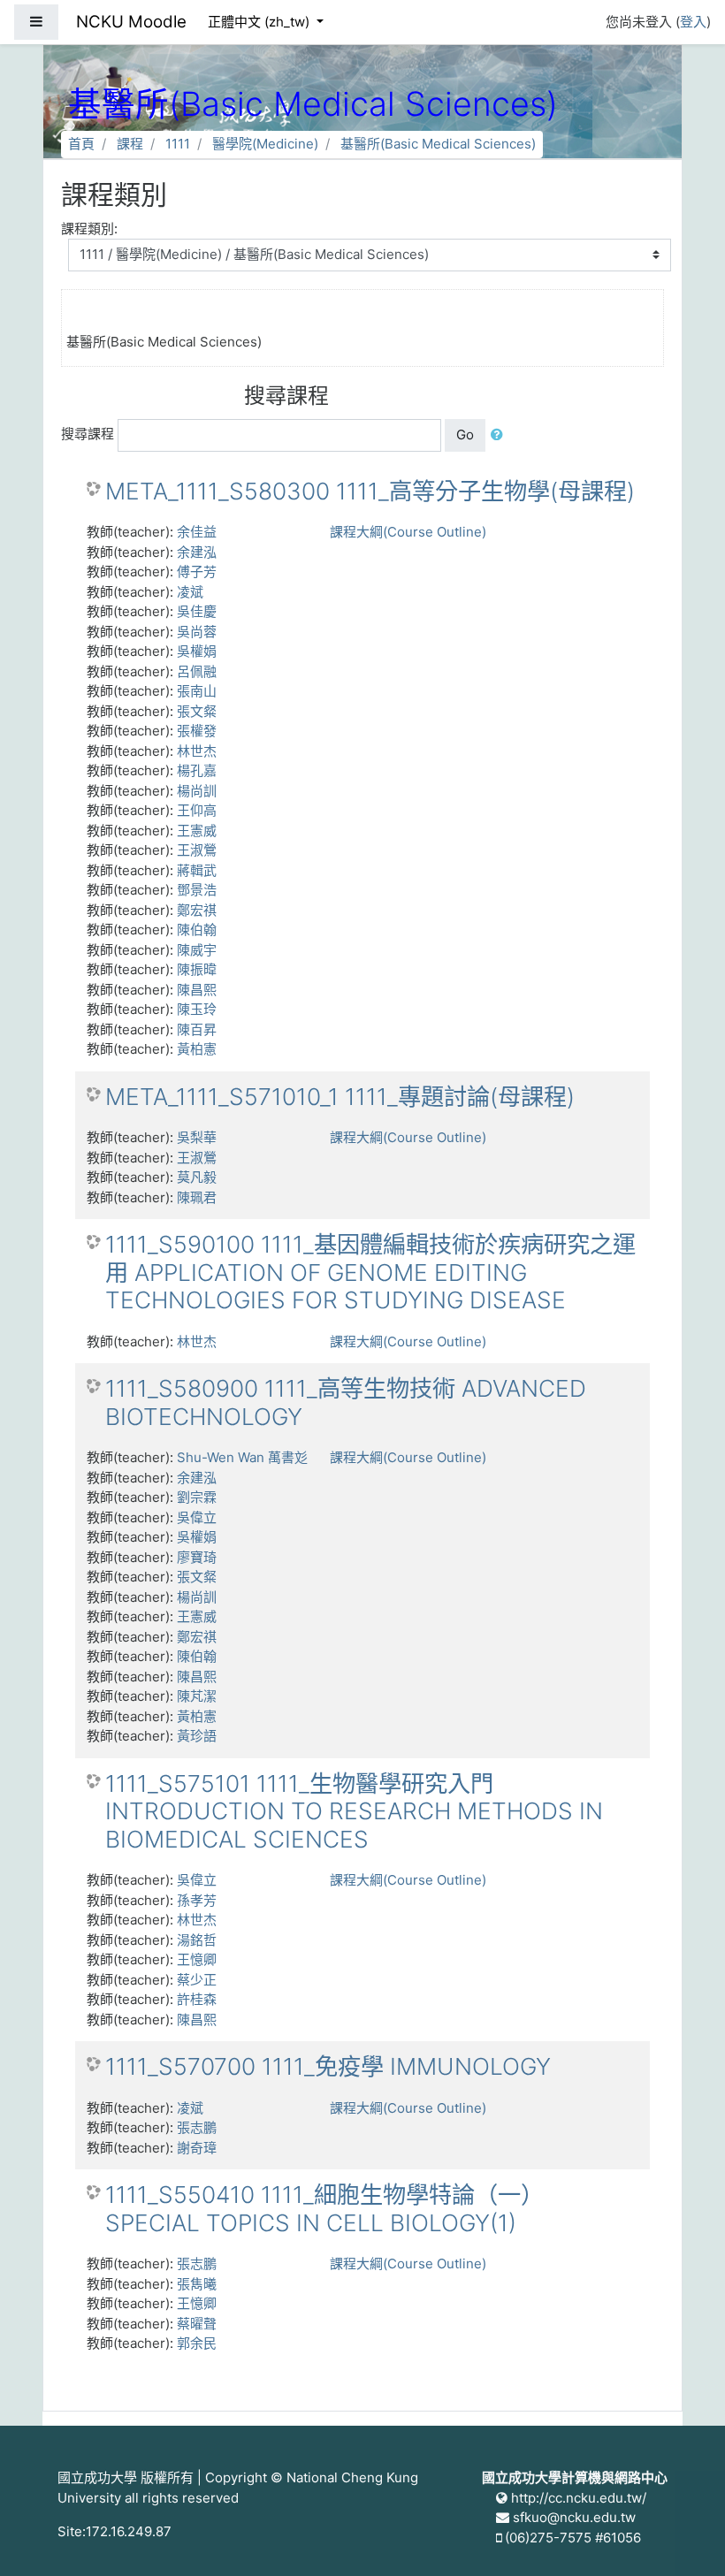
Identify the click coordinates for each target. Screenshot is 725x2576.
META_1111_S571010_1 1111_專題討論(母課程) (340, 1097)
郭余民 (197, 2343)
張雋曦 (197, 2284)
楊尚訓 (197, 791)
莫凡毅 (197, 1177)
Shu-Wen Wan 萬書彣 (242, 1457)
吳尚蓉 (197, 632)
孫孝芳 (197, 1900)
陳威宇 (197, 950)
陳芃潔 (197, 1696)
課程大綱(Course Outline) (408, 532)
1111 (178, 144)
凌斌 (190, 592)
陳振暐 (197, 969)
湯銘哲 (197, 1940)
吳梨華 (197, 1137)
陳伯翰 (197, 930)
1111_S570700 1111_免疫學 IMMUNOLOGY (328, 2066)
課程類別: (89, 229)
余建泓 (197, 552)
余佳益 (197, 532)
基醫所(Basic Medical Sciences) (438, 144)
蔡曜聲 (197, 2324)
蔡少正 (197, 1980)
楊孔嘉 (197, 770)
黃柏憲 (197, 1049)
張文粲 (197, 711)
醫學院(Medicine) (265, 144)
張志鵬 (197, 2127)
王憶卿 (197, 1959)
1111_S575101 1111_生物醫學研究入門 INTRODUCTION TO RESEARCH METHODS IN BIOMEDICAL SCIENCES (354, 1811)
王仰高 (197, 810)
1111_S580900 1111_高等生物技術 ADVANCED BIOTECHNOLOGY (346, 1402)
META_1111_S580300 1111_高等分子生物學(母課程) (370, 491)
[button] (500, 435)
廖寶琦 (197, 1557)
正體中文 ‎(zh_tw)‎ (260, 22)
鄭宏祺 (197, 910)
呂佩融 (197, 671)
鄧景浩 (197, 890)
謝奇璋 (197, 2148)
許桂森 (197, 1999)
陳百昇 (197, 1029)
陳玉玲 (197, 1009)
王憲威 (197, 831)
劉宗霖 (197, 1497)
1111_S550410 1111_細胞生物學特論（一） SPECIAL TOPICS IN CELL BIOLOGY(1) (324, 2209)
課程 (130, 144)
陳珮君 (197, 1197)
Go (465, 434)
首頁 (81, 144)
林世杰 (197, 751)
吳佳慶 (197, 611)
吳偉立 (197, 1517)
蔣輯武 (197, 870)
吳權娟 (197, 651)
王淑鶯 (197, 850)
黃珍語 (197, 1736)
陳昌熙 (197, 990)
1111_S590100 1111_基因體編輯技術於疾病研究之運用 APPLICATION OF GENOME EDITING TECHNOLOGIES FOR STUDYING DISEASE (370, 1272)
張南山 (197, 691)
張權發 (197, 731)
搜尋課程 (88, 434)
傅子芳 (197, 572)
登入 (693, 22)
